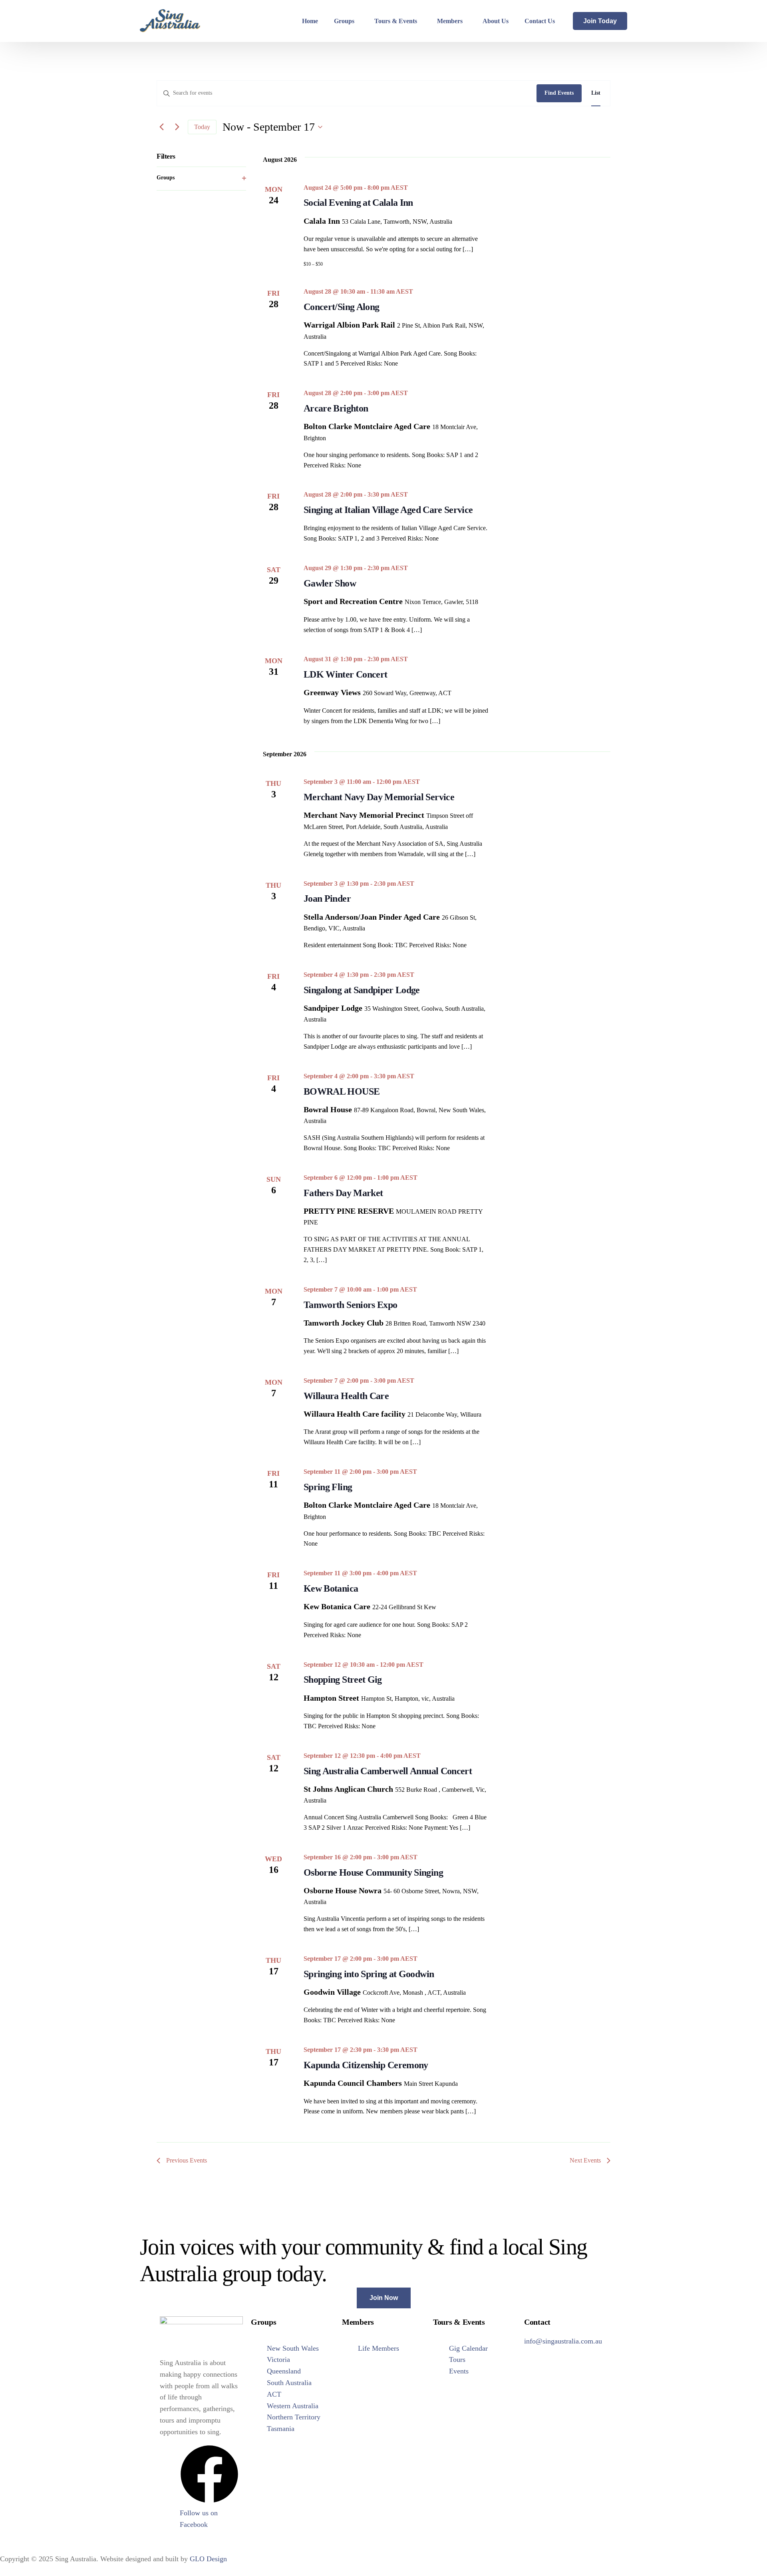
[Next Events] (177, 127)
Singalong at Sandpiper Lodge (362, 990)
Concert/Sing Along (341, 307)
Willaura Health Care (346, 1396)
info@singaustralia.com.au (563, 2341)
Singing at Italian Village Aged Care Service (388, 510)
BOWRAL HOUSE (342, 1091)
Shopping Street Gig (343, 1680)
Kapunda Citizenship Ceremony (366, 2065)
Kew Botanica (331, 1588)
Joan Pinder (327, 898)
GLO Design (208, 2559)
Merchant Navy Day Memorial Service (379, 797)
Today (202, 127)
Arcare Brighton (336, 408)
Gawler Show (330, 583)
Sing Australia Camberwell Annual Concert (388, 1771)
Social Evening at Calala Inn (358, 203)
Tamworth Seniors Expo (350, 1305)
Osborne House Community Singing (373, 1872)
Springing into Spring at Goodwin (369, 1974)
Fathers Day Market (343, 1193)
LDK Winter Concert (345, 674)
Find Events (559, 93)
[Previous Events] (161, 127)
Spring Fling (328, 1487)
